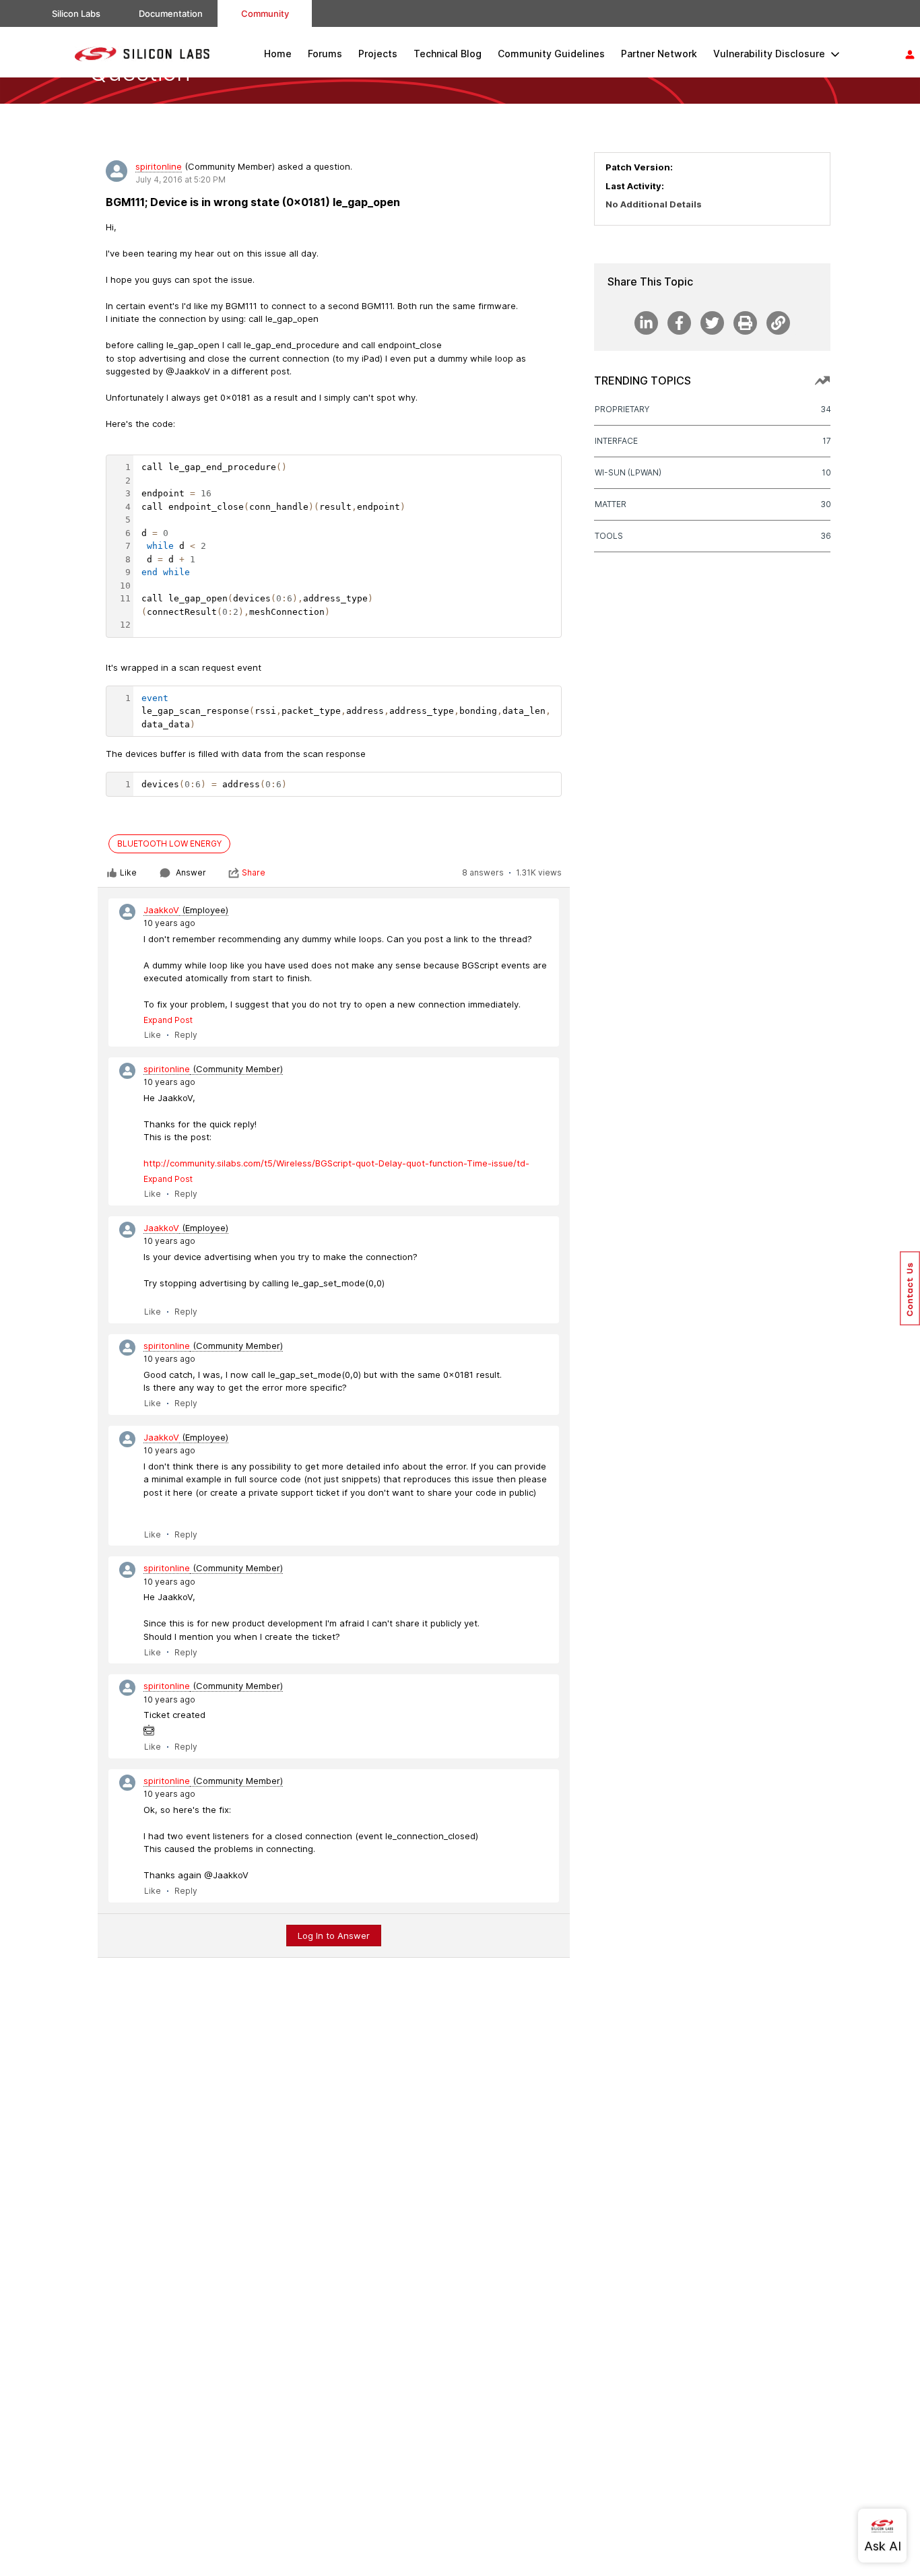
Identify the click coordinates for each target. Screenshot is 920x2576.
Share (254, 872)
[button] (910, 1288)
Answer (191, 872)
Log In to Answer (334, 1936)
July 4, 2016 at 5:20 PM (180, 179)
